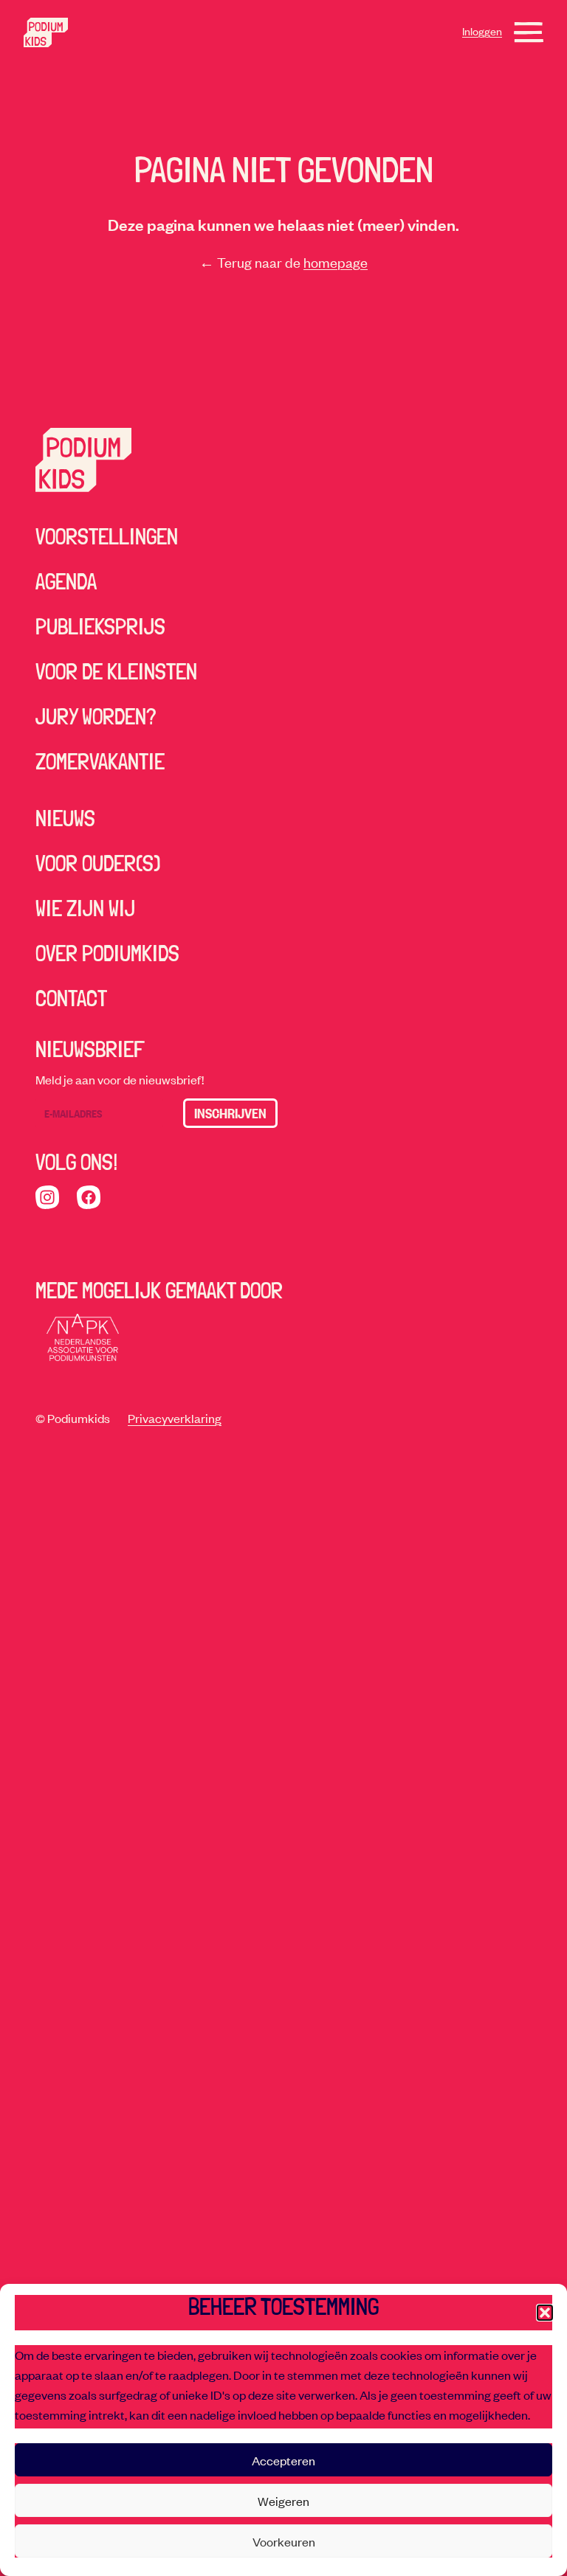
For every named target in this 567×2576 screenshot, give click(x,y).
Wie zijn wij (85, 908)
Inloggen (482, 31)
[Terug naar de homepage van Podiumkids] (46, 32)
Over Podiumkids (107, 953)
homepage (336, 262)
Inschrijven (230, 1113)
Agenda (66, 582)
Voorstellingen (107, 537)
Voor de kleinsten (116, 672)
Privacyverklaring (175, 1418)
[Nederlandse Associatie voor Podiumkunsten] (83, 1337)
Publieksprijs (100, 627)
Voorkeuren (284, 2541)
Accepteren (283, 2460)
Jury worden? (96, 717)
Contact (71, 998)
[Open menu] (529, 32)
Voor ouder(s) (98, 863)
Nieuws (65, 818)
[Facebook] (89, 1197)
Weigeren (283, 2501)
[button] (545, 2313)
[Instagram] (47, 1197)
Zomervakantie (100, 762)
